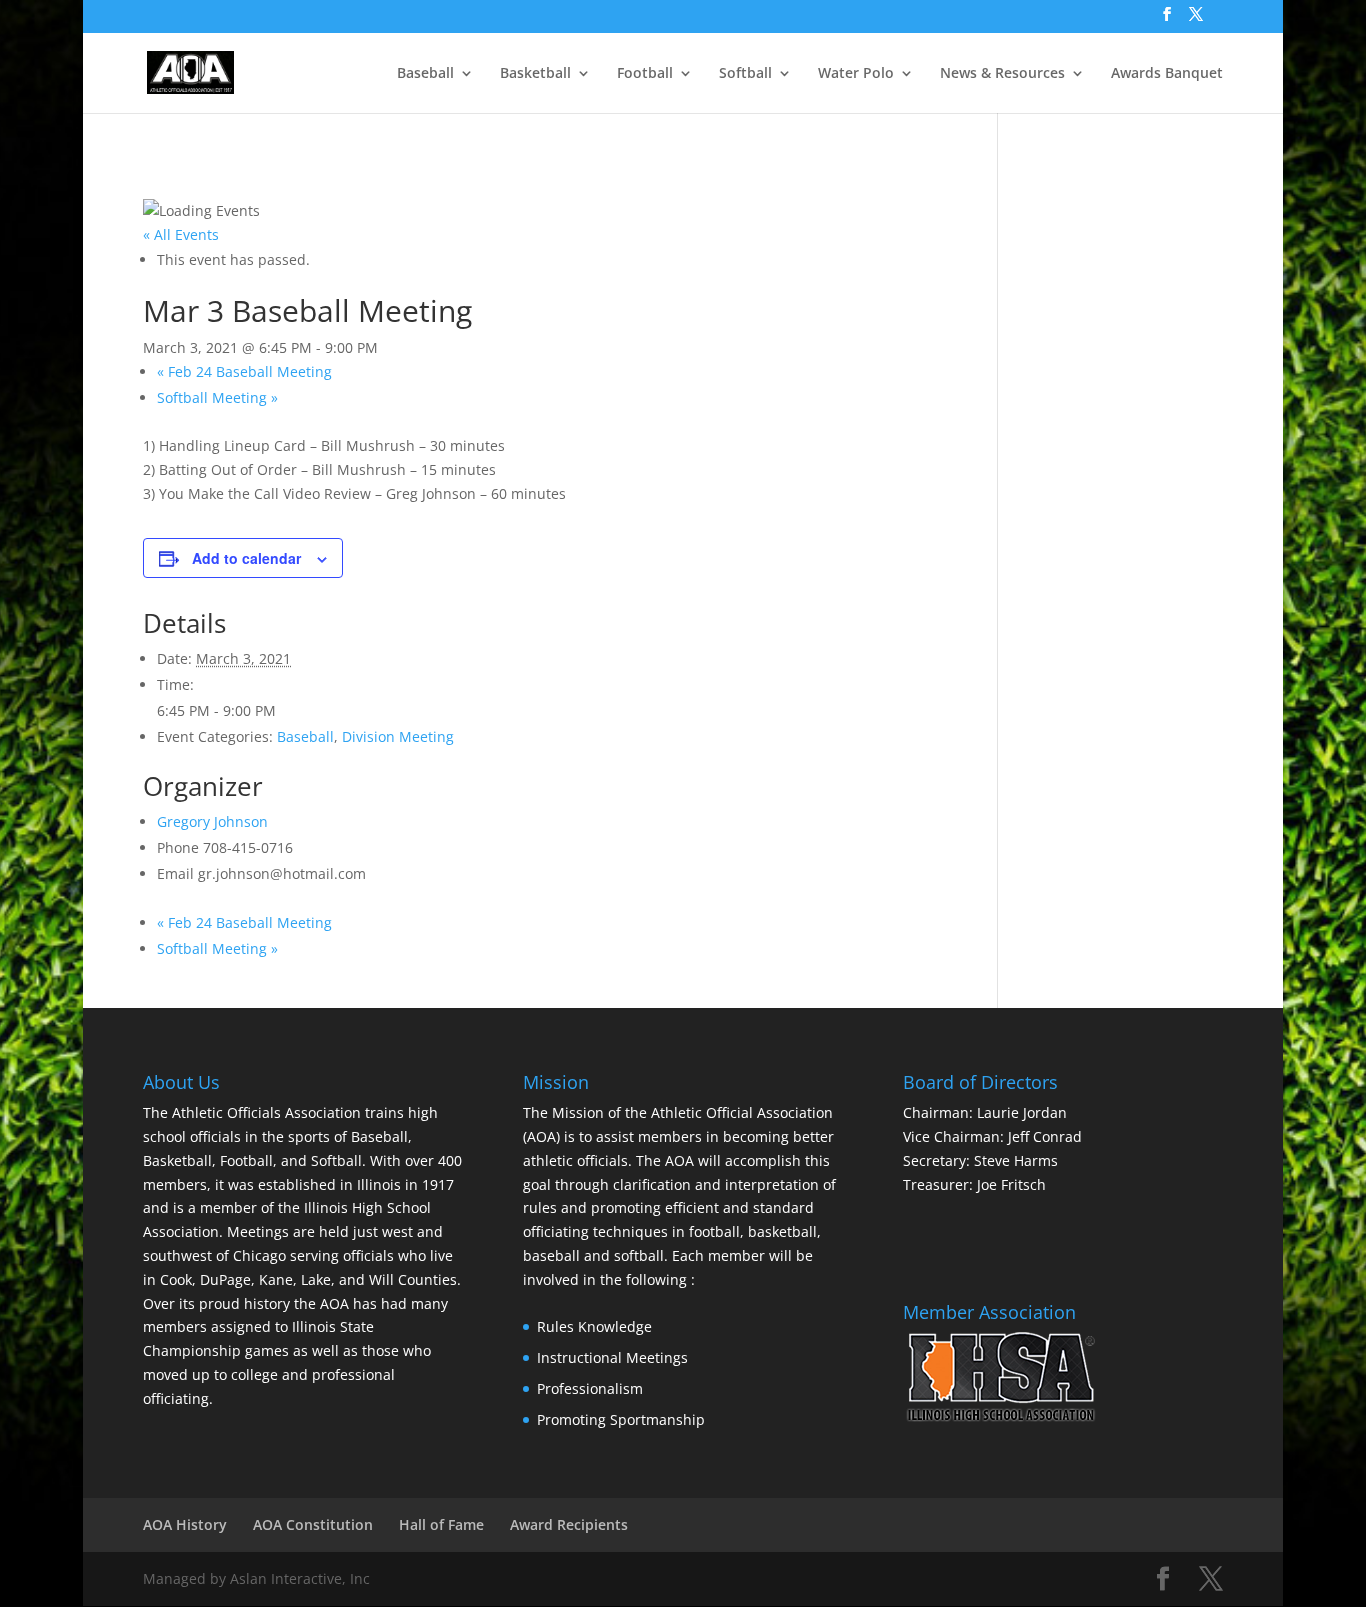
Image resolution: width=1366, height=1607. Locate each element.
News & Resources (1002, 74)
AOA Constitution (313, 1524)
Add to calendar (246, 558)
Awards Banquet (1167, 74)
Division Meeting (398, 736)
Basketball (535, 74)
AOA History (185, 1524)
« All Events (181, 234)
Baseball (425, 74)
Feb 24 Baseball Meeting (244, 371)
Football (645, 74)
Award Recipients (569, 1524)
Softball (745, 74)
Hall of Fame (441, 1524)
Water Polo (856, 74)
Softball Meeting (217, 397)
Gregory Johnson (212, 821)
